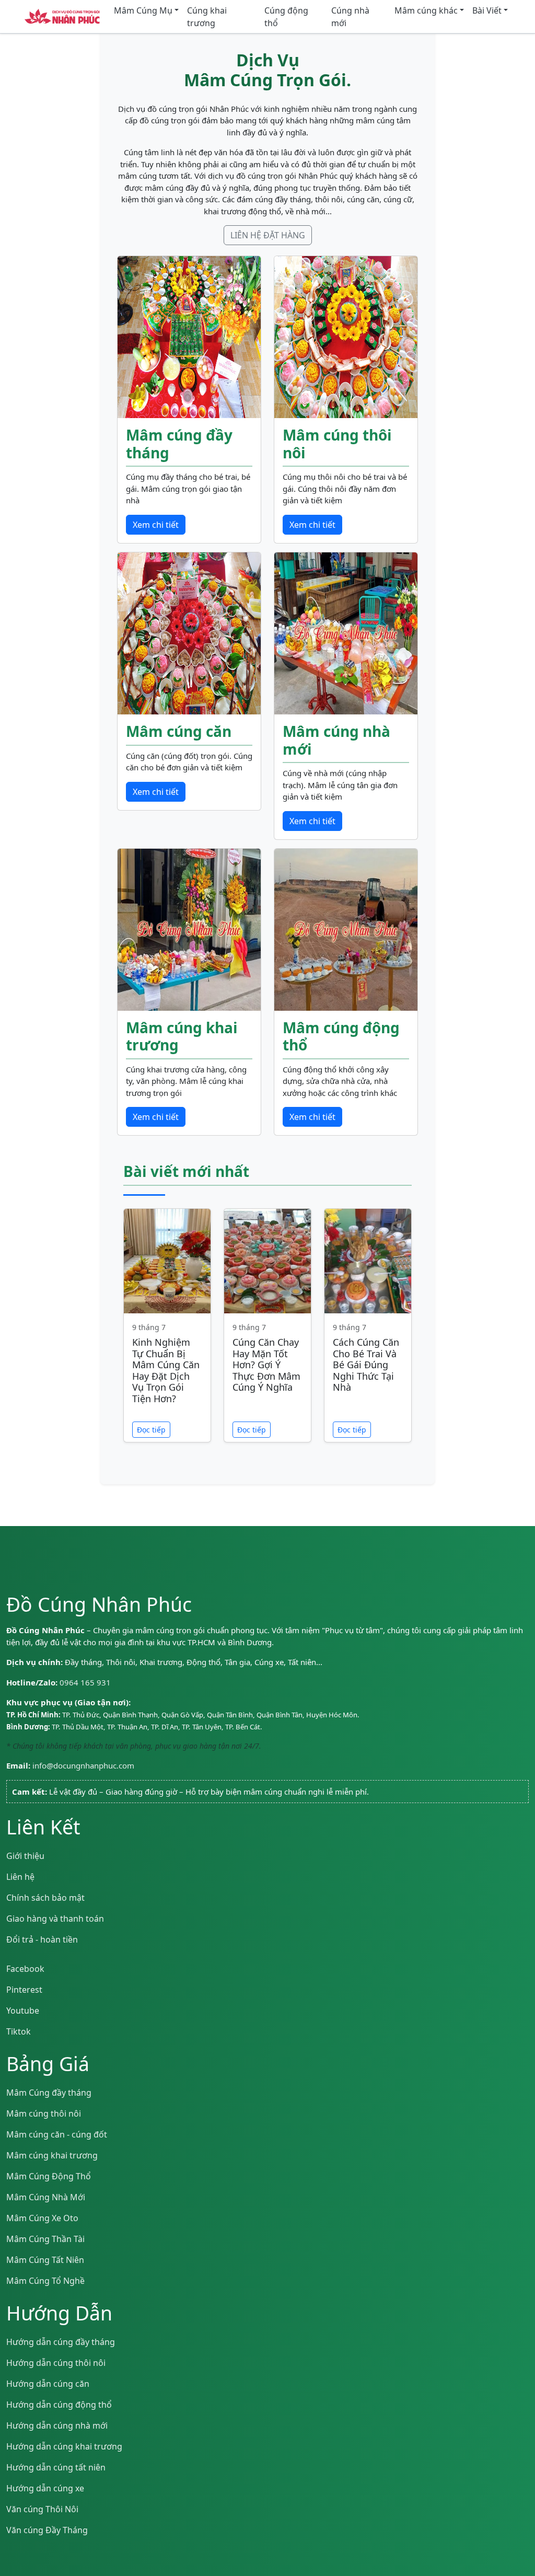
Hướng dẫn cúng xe (45, 2488)
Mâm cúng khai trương (52, 2155)
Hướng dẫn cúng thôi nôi (56, 2363)
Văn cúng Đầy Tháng (47, 2530)
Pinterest (24, 1990)
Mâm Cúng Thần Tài (45, 2239)
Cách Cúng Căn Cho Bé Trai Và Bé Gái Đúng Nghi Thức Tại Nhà (366, 1365)
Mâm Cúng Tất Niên (45, 2260)
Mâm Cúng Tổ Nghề (45, 2281)
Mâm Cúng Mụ (143, 10)
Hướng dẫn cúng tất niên (56, 2467)
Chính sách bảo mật (45, 1898)
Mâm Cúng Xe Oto (42, 2218)
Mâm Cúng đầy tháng (49, 2093)
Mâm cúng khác (426, 10)
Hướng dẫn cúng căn (48, 2384)
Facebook (25, 1969)
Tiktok (19, 2031)
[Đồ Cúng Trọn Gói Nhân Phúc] (62, 17)
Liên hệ (20, 1877)
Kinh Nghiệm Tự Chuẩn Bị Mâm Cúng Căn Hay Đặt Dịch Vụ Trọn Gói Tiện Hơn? (166, 1370)
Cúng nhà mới (350, 17)
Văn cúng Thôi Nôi (42, 2509)
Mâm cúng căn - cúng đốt (57, 2134)
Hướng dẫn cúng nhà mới (57, 2425)
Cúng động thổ (286, 17)
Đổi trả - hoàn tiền (42, 1939)
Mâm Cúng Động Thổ (49, 2176)
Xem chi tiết (156, 525)
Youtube (23, 2011)
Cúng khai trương (207, 17)
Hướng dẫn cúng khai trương (64, 2446)
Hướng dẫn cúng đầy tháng (61, 2342)
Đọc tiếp (151, 1430)
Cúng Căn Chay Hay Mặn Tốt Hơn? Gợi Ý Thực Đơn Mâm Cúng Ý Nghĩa (266, 1365)
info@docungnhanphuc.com (83, 1765)
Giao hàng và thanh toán (55, 1919)
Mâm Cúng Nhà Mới (46, 2197)
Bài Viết (487, 10)
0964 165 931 (85, 1682)
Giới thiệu (25, 1856)
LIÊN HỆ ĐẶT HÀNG (268, 235)
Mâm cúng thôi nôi (44, 2113)
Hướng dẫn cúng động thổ (59, 2405)
